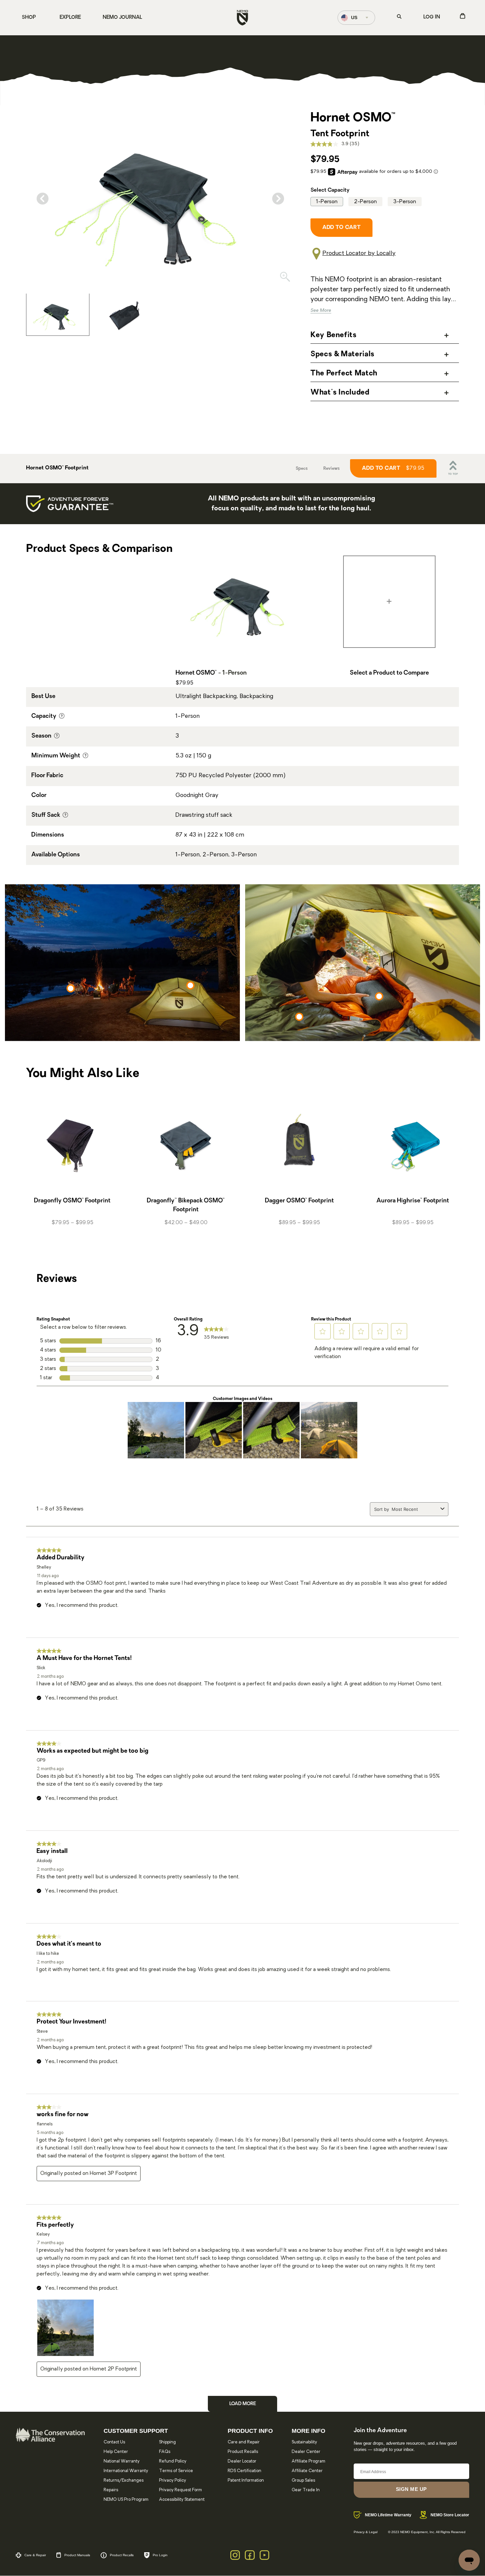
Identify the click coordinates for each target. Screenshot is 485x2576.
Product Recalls (243, 2452)
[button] (323, 1331)
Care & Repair (35, 2555)
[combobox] (415, 1509)
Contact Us (114, 2442)
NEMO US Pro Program (126, 2500)
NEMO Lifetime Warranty (388, 2515)
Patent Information (246, 2481)
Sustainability (304, 2442)
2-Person (365, 202)
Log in (432, 17)
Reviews (331, 469)
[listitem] (58, 314)
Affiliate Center (307, 2471)
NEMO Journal (122, 18)
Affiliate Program (308, 2461)
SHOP (29, 18)
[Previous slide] (43, 199)
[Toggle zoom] (285, 278)
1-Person (327, 202)
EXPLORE (70, 18)
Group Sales (303, 2481)
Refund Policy (173, 2461)
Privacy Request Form (180, 2490)
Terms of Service (176, 2471)
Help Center (116, 2452)
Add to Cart (393, 468)
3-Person (405, 202)
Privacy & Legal (366, 2532)
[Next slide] (278, 199)
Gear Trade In (306, 2490)
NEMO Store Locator (450, 2515)
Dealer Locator (242, 2461)
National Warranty (122, 2461)
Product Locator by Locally (359, 254)
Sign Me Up (411, 2489)
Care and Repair (244, 2442)
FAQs (165, 2452)
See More (321, 311)
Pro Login (160, 2555)
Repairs (111, 2490)
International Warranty (126, 2471)
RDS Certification (244, 2471)
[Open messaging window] (469, 2560)
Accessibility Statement (182, 2500)
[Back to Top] (453, 468)
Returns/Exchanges (124, 2481)
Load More (243, 2404)
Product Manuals (77, 2555)
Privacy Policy (173, 2481)
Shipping (167, 2442)
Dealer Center (306, 2452)
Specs (302, 469)
